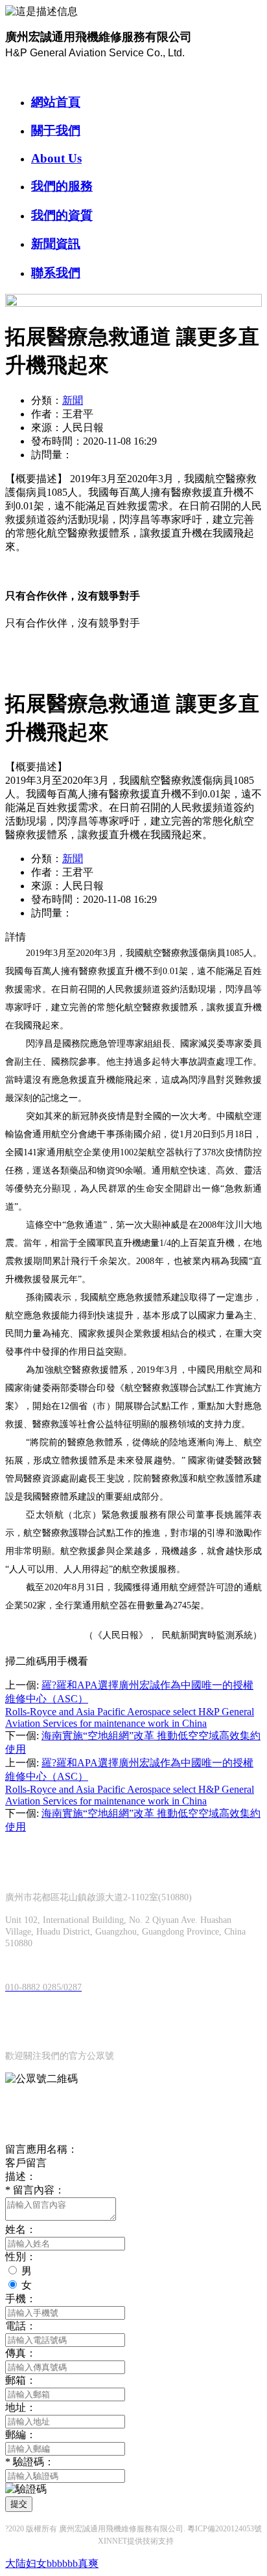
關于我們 (56, 130)
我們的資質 (62, 215)
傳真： (21, 2353)
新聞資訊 (56, 244)
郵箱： (21, 2380)
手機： (21, 2299)
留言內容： (35, 2190)
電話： (21, 2326)
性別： (21, 2257)
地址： (21, 2407)
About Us (56, 158)
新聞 (73, 400)
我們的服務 (62, 186)
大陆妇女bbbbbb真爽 (52, 2563)
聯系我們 (56, 273)
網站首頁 (56, 102)
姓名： (21, 2229)
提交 (19, 2504)
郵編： (21, 2435)
